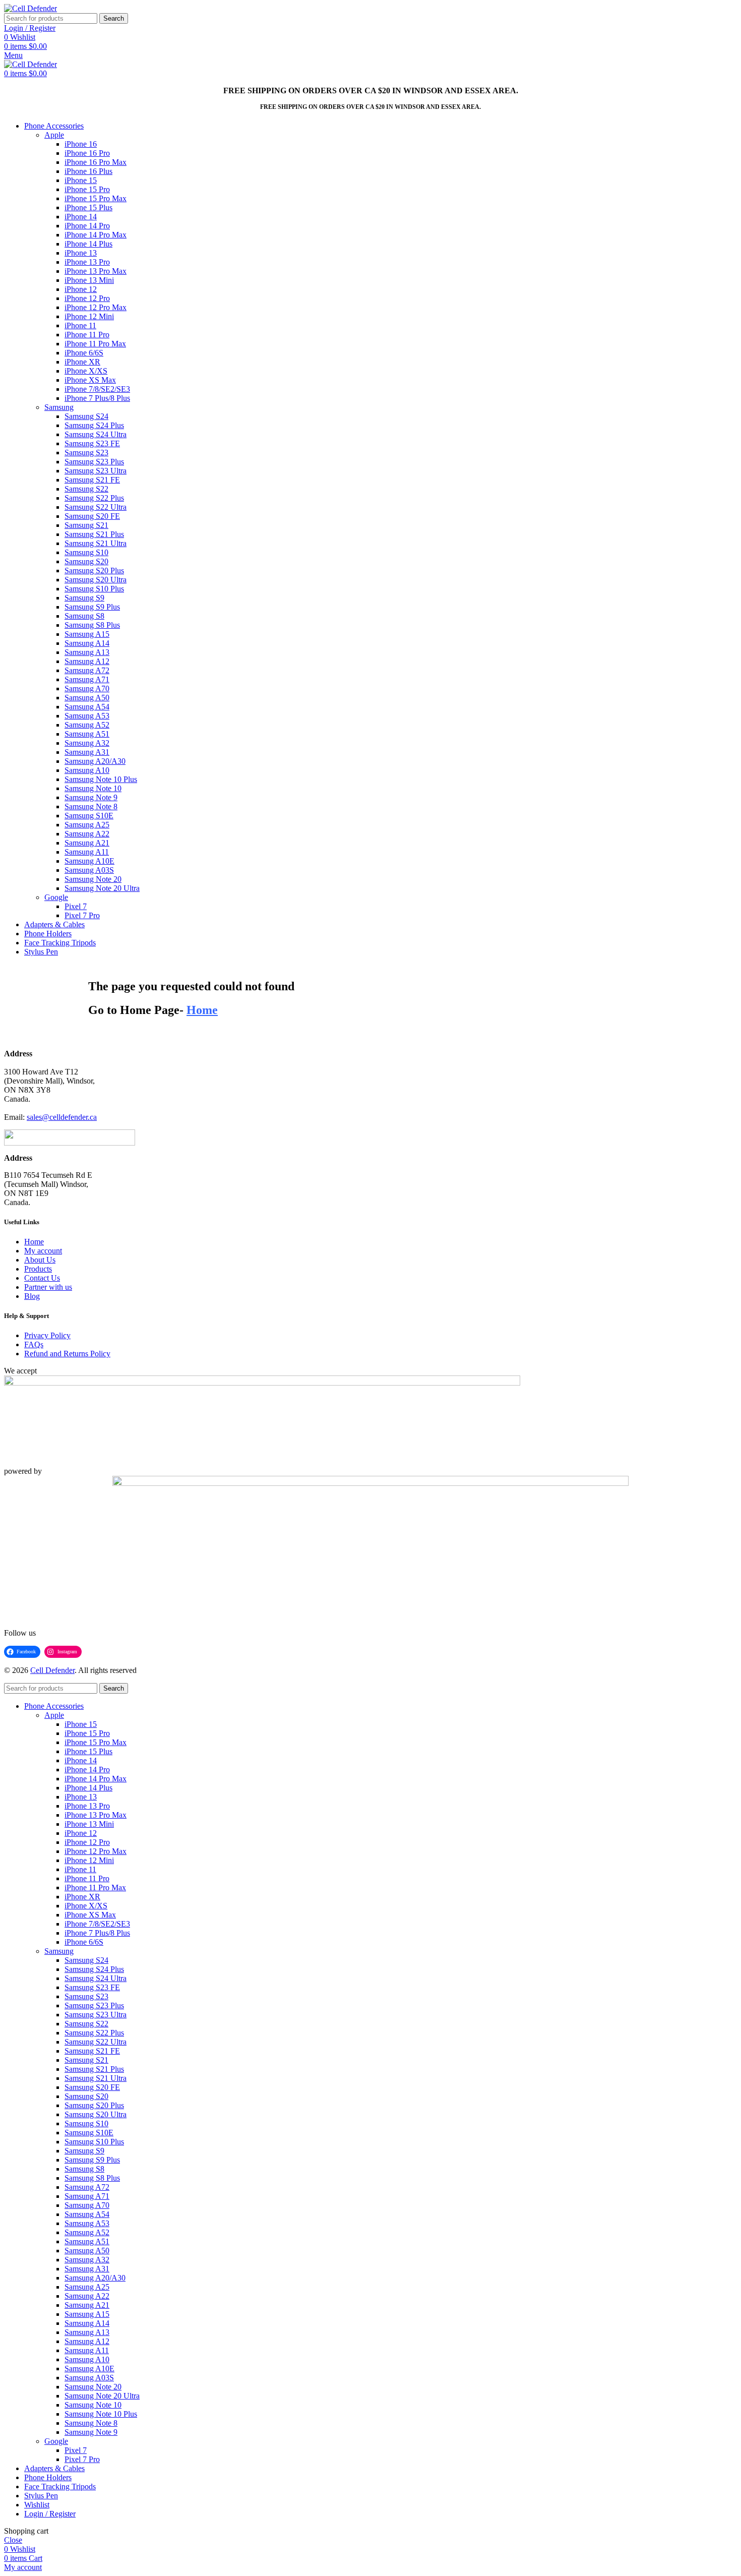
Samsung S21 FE (92, 480)
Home (34, 1242)
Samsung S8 (84, 616)
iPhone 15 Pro (87, 189)
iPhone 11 (80, 325)
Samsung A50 (87, 698)
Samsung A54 (87, 707)
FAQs (34, 1344)
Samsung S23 (86, 453)
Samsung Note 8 (91, 806)
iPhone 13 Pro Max (96, 271)
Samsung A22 (87, 834)
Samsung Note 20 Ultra (102, 888)
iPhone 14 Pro (87, 226)
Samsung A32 (87, 743)
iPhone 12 (81, 289)
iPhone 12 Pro (87, 298)
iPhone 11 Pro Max (95, 344)
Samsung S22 (86, 489)
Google (56, 897)
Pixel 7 (76, 906)
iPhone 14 (81, 217)
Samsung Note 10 (93, 788)
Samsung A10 (87, 770)
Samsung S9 (84, 598)
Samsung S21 (86, 525)
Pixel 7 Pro (82, 915)
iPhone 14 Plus (88, 244)
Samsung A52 (87, 725)
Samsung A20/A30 (95, 761)
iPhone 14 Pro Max (96, 235)
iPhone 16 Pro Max (96, 162)
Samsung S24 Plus (94, 425)
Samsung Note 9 (91, 797)
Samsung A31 (87, 752)
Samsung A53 (87, 716)
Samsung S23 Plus (94, 462)
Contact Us (42, 1278)
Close (13, 2540)
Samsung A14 (87, 643)
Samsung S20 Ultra (96, 580)
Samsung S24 (86, 416)
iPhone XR (82, 362)
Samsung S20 (86, 561)
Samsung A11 (87, 852)
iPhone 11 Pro (87, 335)
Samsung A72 (87, 670)
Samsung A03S (89, 870)
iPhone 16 (81, 144)
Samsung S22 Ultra (96, 507)
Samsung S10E (89, 816)
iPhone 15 (81, 180)
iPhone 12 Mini (89, 316)
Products (38, 1269)
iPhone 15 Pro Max (96, 198)
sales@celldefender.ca (62, 1117)
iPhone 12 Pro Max (96, 307)
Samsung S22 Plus (94, 498)
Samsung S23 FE (92, 443)
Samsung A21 (87, 843)
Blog (32, 1296)
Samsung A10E (89, 861)
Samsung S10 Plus (94, 589)
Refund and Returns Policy (67, 1354)
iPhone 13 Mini (89, 280)
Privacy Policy (47, 1335)
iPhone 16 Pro (87, 153)
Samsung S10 (86, 552)
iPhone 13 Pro (87, 262)
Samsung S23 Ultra (96, 471)
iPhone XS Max (90, 380)
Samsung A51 (87, 734)
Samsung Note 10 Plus (101, 779)
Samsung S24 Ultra (96, 434)
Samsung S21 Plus (94, 534)
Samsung (59, 407)
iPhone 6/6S (84, 353)
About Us (40, 1260)
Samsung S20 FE (92, 516)
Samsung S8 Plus (92, 625)
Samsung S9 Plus (92, 607)
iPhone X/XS (86, 371)
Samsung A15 (87, 634)
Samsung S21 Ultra (96, 543)
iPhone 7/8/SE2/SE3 (97, 389)
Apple (54, 135)
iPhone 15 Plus (88, 207)
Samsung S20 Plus (94, 571)
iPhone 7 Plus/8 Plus (97, 398)
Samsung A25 (87, 825)
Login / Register (50, 2514)
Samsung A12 (87, 661)
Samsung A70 (87, 688)
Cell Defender (52, 1670)
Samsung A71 (87, 679)
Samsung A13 (87, 652)
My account (43, 1251)
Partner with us (48, 1287)
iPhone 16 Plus (88, 171)
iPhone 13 (81, 253)
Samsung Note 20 (93, 879)
